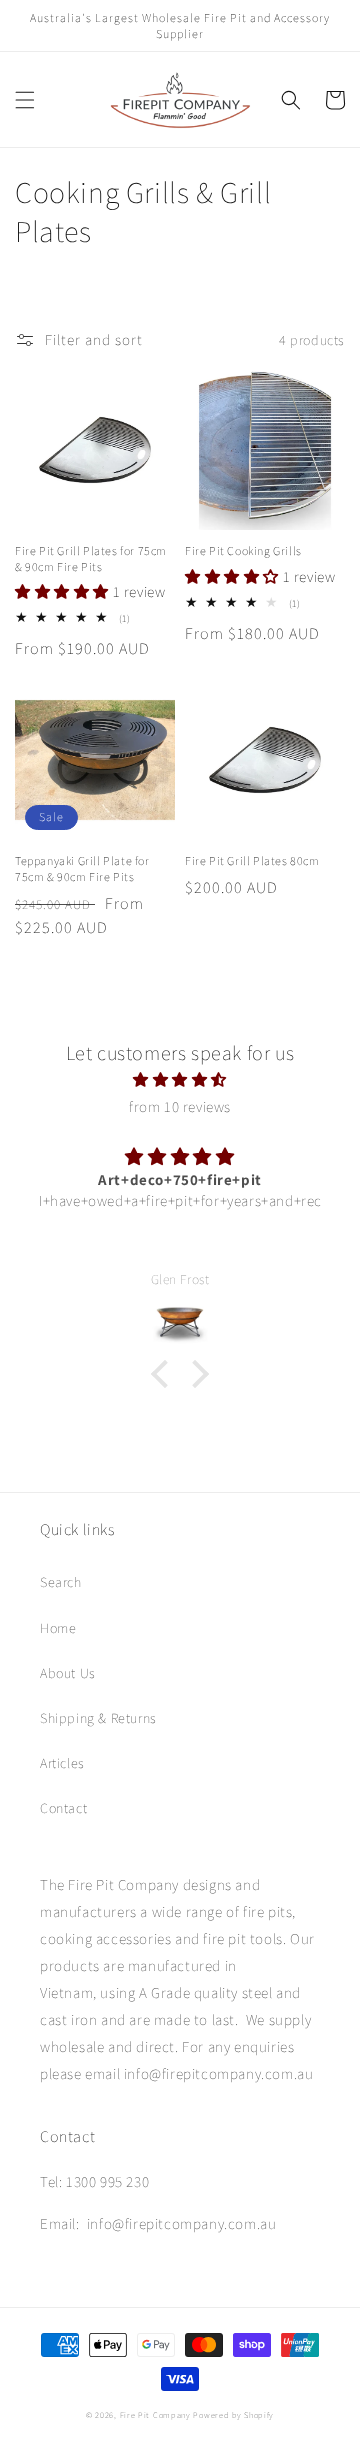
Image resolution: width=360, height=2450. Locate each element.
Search (61, 1582)
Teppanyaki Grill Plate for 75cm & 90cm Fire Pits (82, 868)
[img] (180, 1079)
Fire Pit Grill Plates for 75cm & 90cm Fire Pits (91, 558)
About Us (68, 1673)
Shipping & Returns (98, 1718)
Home (58, 1628)
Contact (63, 1808)
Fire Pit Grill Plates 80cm (252, 860)
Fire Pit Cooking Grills (243, 550)
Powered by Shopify (233, 2414)
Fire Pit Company (155, 2414)
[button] (25, 100)
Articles (62, 1763)
